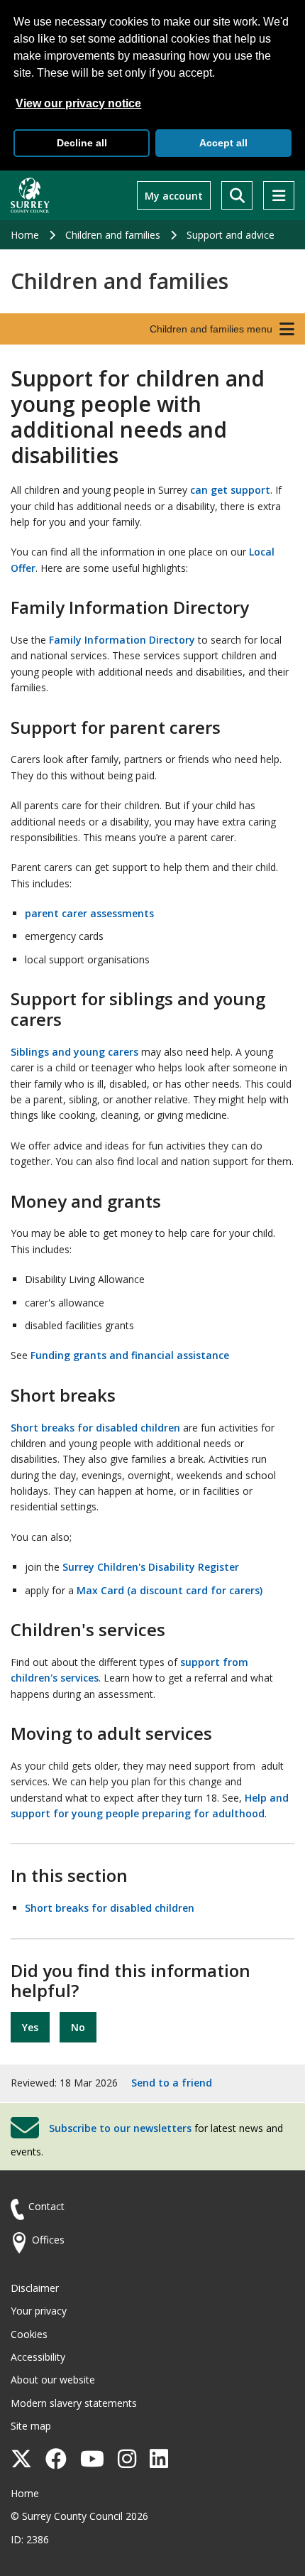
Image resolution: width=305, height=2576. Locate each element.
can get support (230, 490)
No (78, 2027)
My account (174, 196)
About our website (53, 2380)
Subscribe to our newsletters (120, 2127)
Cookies (29, 2334)
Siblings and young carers (74, 1052)
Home (25, 235)
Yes (30, 2027)
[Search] (237, 195)
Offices (48, 2240)
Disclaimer (35, 2288)
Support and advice (231, 235)
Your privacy (39, 2311)
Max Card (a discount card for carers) (170, 1590)
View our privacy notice (78, 103)
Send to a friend (172, 2083)
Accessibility (38, 2357)
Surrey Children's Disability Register (151, 1567)
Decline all (82, 143)
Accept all (223, 143)
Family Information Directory (122, 640)
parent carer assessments (89, 913)
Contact (46, 2206)
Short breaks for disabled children (95, 1428)
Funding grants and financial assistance (130, 1355)
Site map (31, 2426)
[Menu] (279, 195)
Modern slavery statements (74, 2403)
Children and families (113, 235)
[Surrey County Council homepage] (30, 195)
